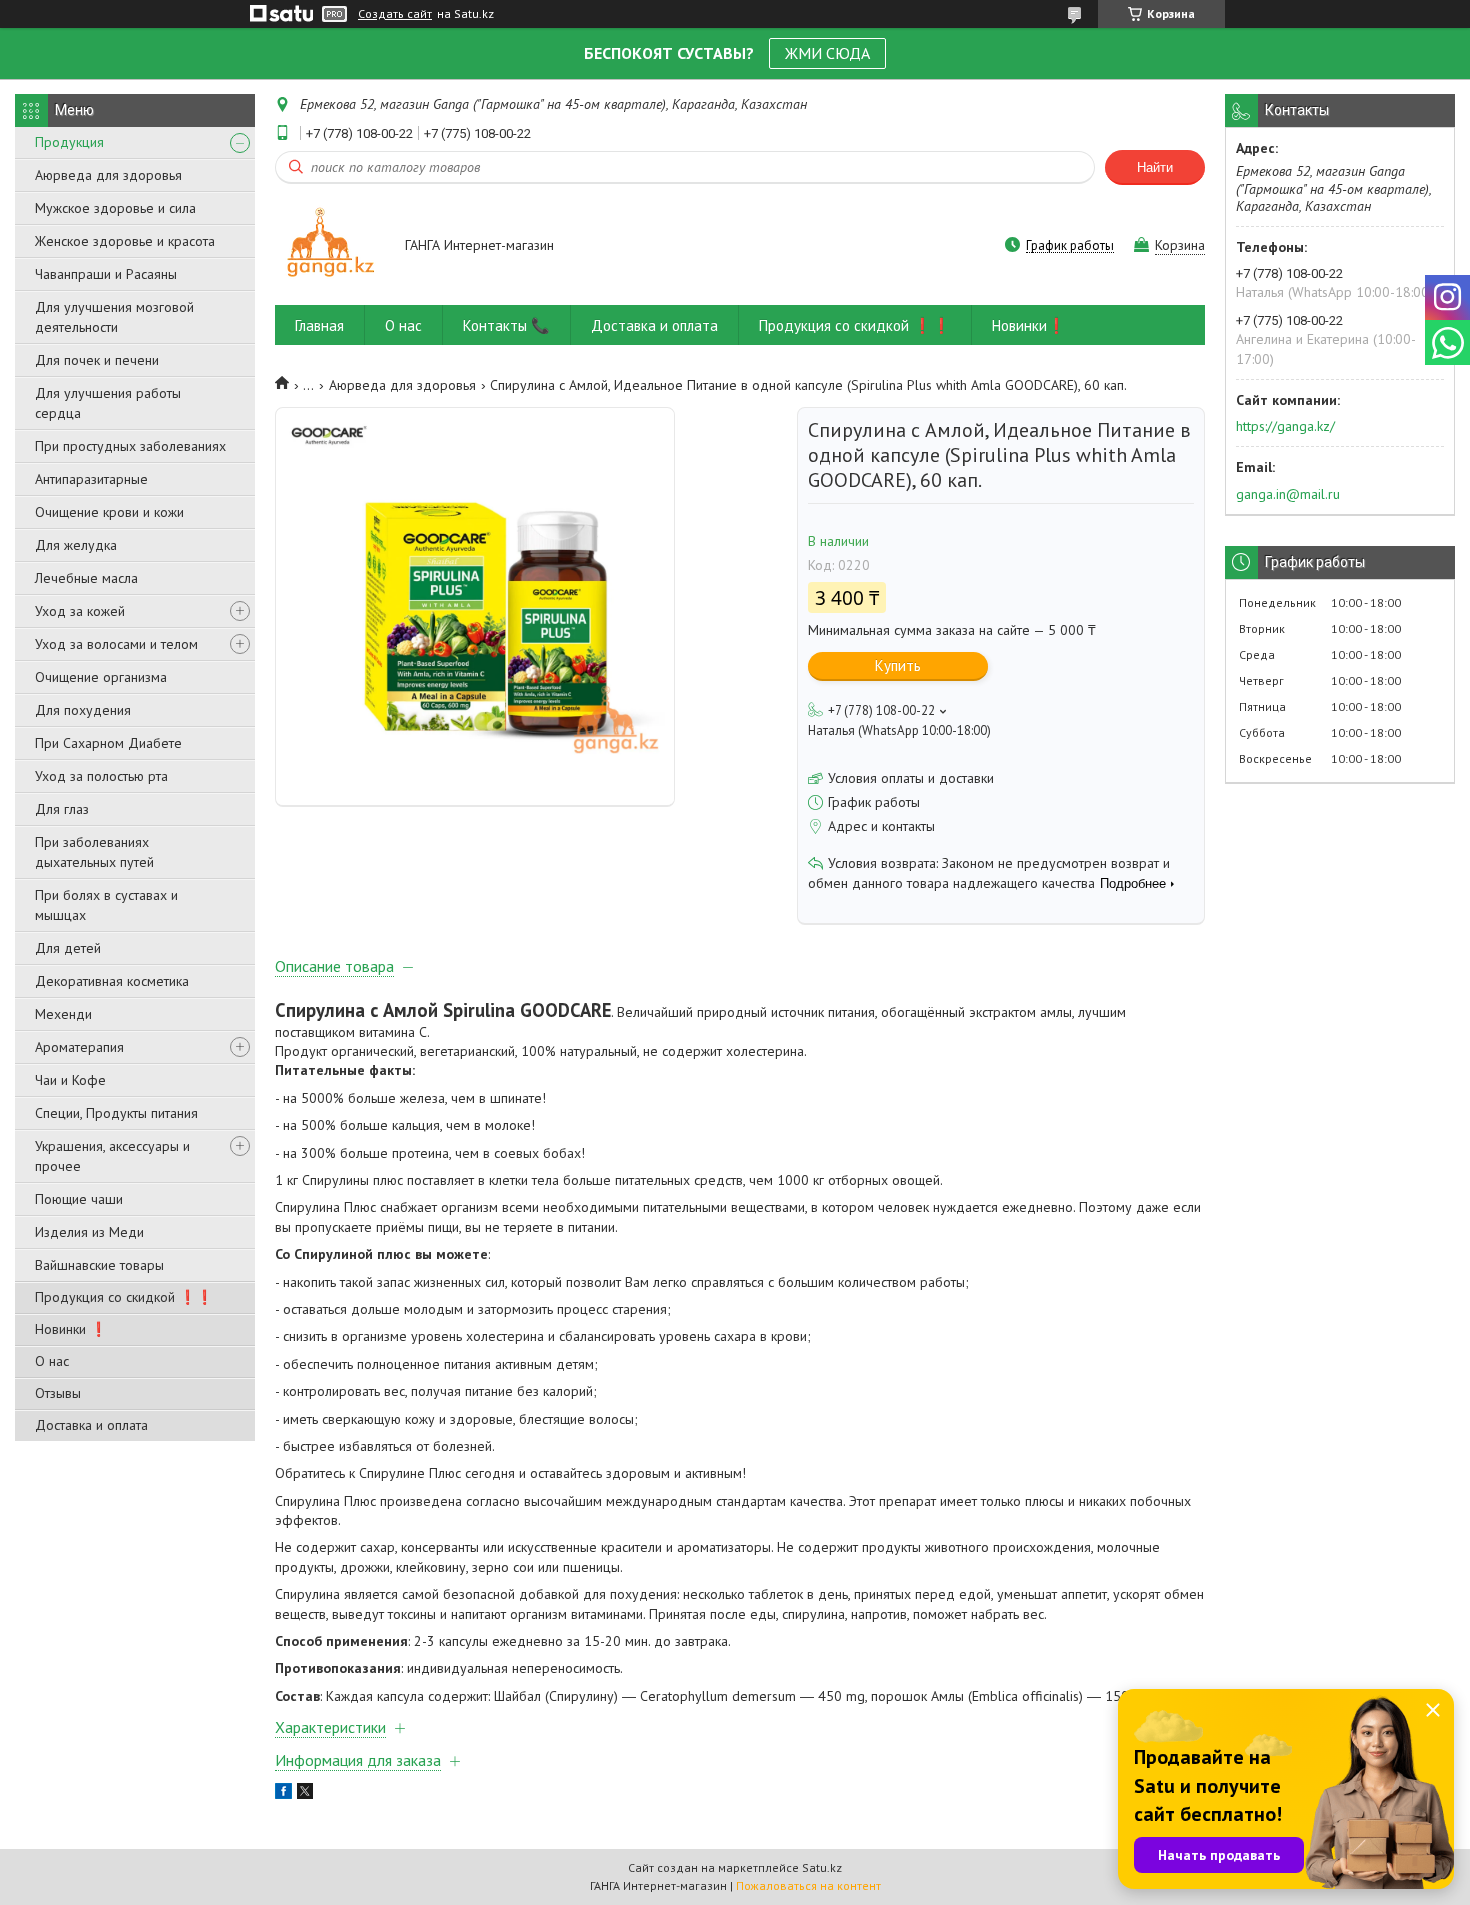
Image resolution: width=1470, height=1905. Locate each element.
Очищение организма (101, 677)
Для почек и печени (97, 360)
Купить (898, 665)
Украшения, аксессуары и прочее (112, 1156)
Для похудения (83, 710)
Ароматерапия (79, 1047)
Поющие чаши (79, 1199)
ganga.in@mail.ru (1288, 494)
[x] (305, 1794)
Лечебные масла (86, 578)
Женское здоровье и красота (125, 241)
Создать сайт (395, 14)
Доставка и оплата (91, 1425)
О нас (52, 1361)
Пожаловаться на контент (808, 1885)
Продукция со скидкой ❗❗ (124, 1297)
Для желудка (76, 545)
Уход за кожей (80, 611)
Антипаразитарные (91, 479)
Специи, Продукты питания (116, 1113)
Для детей (68, 948)
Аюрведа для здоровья (108, 175)
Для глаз (62, 809)
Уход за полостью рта (101, 776)
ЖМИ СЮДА (827, 53)
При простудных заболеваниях (130, 446)
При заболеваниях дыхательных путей (94, 852)
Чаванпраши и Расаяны (106, 274)
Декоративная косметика (112, 981)
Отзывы (58, 1393)
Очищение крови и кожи (109, 512)
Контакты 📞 (506, 325)
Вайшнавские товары (99, 1265)
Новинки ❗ (71, 1329)
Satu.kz (822, 1867)
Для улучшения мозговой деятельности (114, 317)
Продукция (69, 142)
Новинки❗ (1029, 325)
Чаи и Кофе (70, 1080)
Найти (1155, 167)
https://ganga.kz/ (1285, 426)
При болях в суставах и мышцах (106, 905)
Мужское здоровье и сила (115, 208)
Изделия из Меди (89, 1232)
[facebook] (283, 1794)
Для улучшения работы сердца (108, 403)
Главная (319, 325)
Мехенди (63, 1014)
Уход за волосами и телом (116, 644)
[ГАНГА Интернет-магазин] (330, 246)
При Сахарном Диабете (108, 743)
